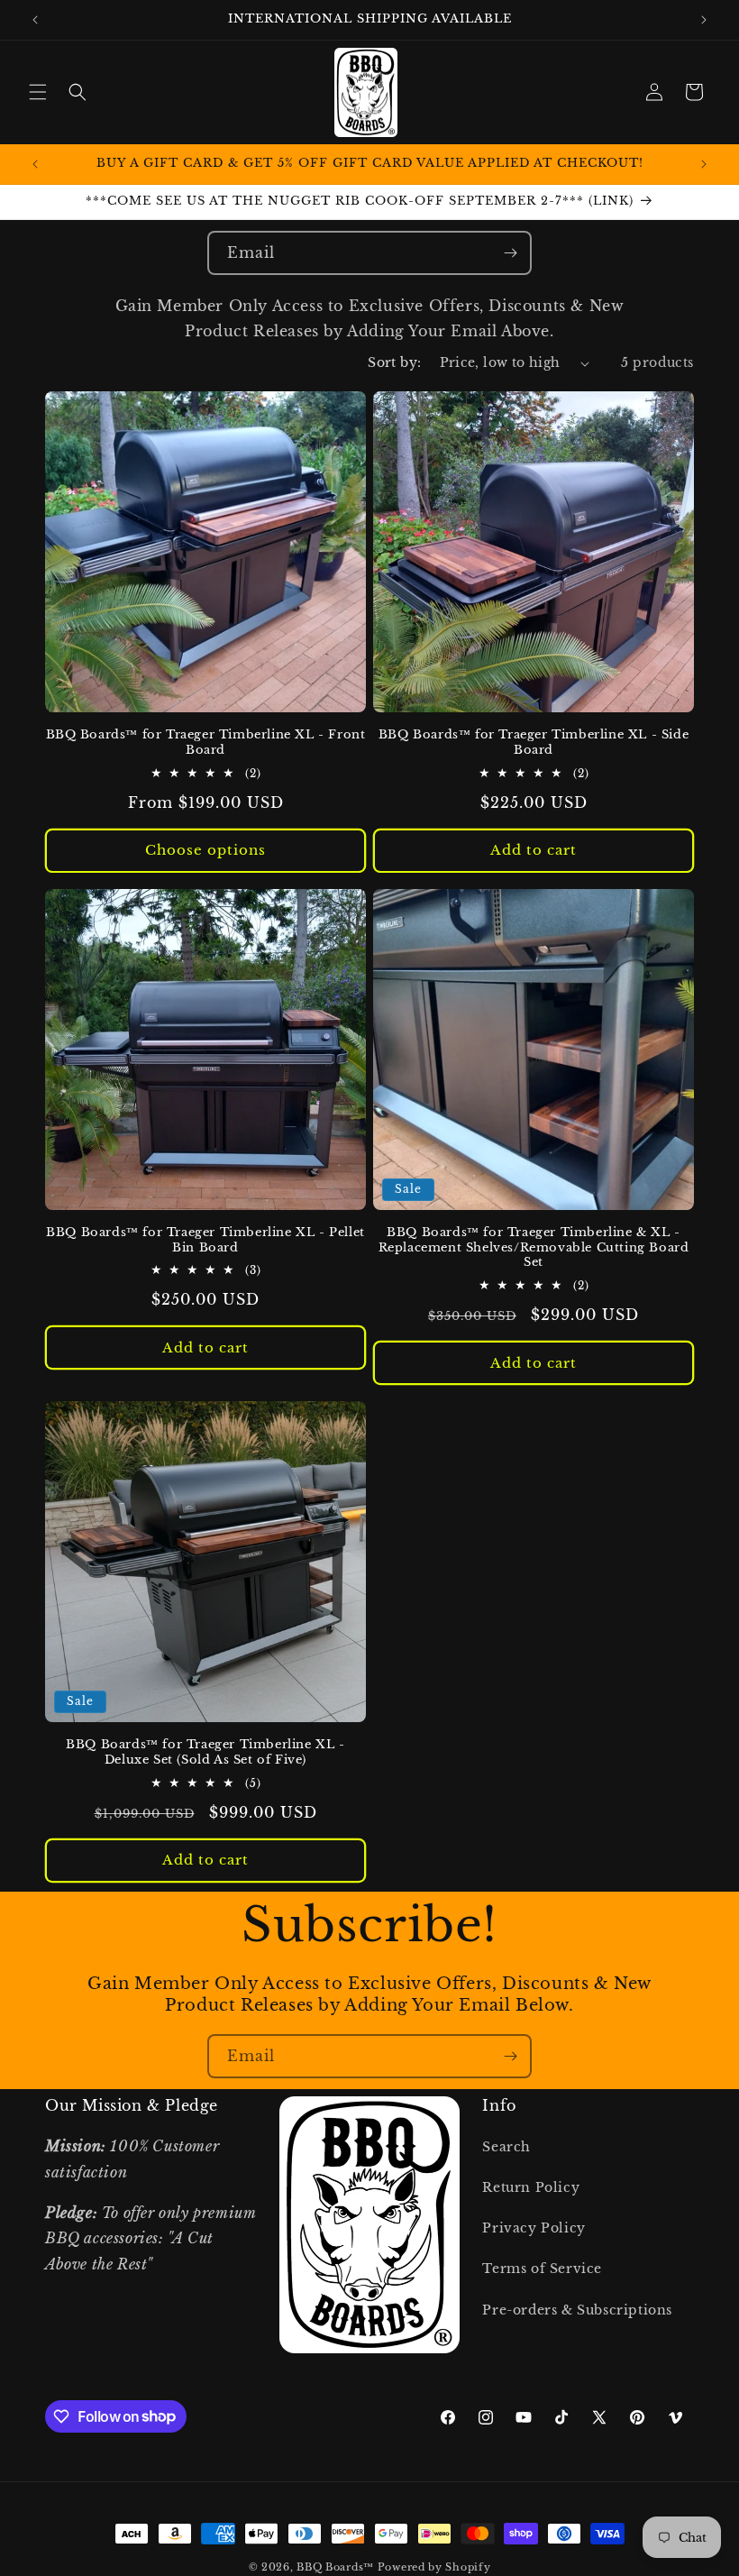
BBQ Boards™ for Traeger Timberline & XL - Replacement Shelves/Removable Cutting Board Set (534, 1248)
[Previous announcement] (35, 20)
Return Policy (531, 2187)
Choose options (205, 850)
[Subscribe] (510, 253)
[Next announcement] (704, 20)
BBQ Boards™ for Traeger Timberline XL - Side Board (534, 743)
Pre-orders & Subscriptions (577, 2310)
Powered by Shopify (434, 2567)
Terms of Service (542, 2269)
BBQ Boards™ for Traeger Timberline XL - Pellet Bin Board (205, 1240)
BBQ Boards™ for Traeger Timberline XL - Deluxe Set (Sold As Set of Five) (205, 1752)
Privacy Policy (534, 2228)
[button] (38, 92)
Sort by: (394, 362)
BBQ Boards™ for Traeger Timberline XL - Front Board (206, 743)
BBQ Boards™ (335, 2567)
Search (506, 2147)
